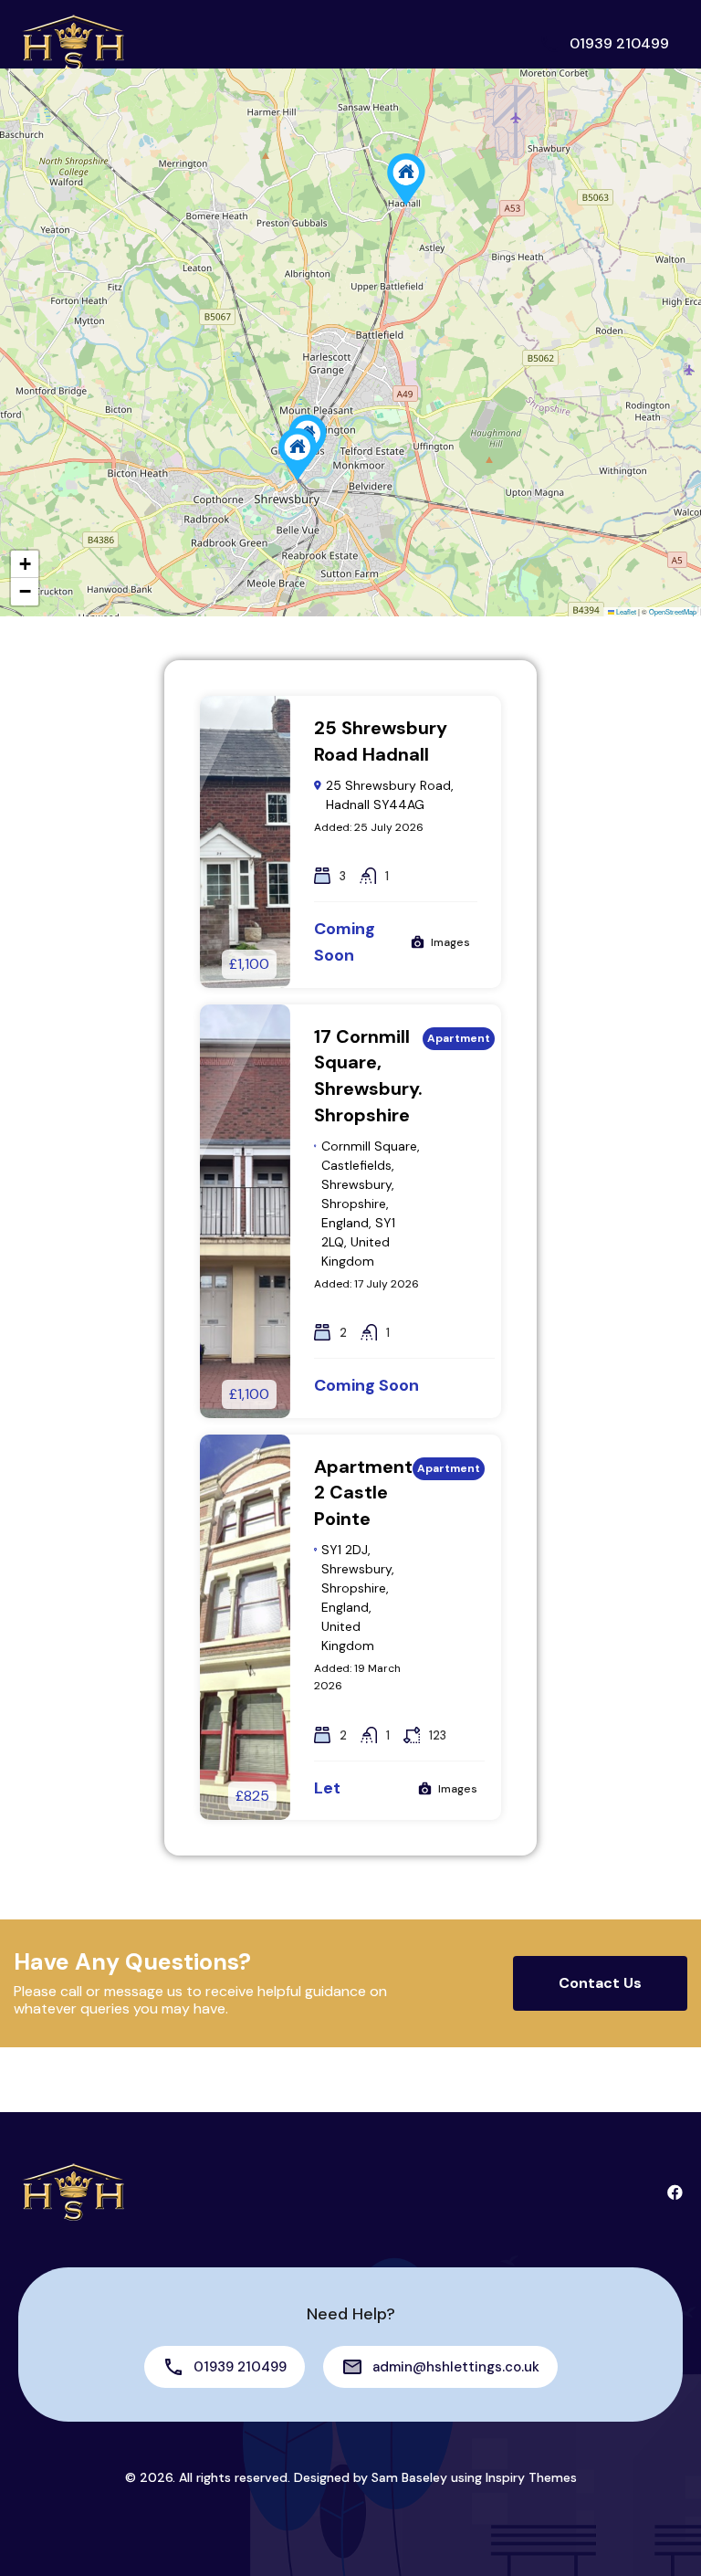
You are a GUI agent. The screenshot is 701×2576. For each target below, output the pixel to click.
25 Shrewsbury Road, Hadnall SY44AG (390, 795)
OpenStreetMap (673, 611)
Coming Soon (366, 1385)
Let (327, 1788)
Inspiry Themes (531, 2477)
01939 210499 (619, 43)
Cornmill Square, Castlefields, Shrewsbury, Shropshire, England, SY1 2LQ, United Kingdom (371, 1204)
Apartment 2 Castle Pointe (363, 1493)
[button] (406, 179)
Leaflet (625, 611)
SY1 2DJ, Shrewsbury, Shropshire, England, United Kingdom (358, 1598)
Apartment (459, 1038)
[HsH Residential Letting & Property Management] (73, 42)
